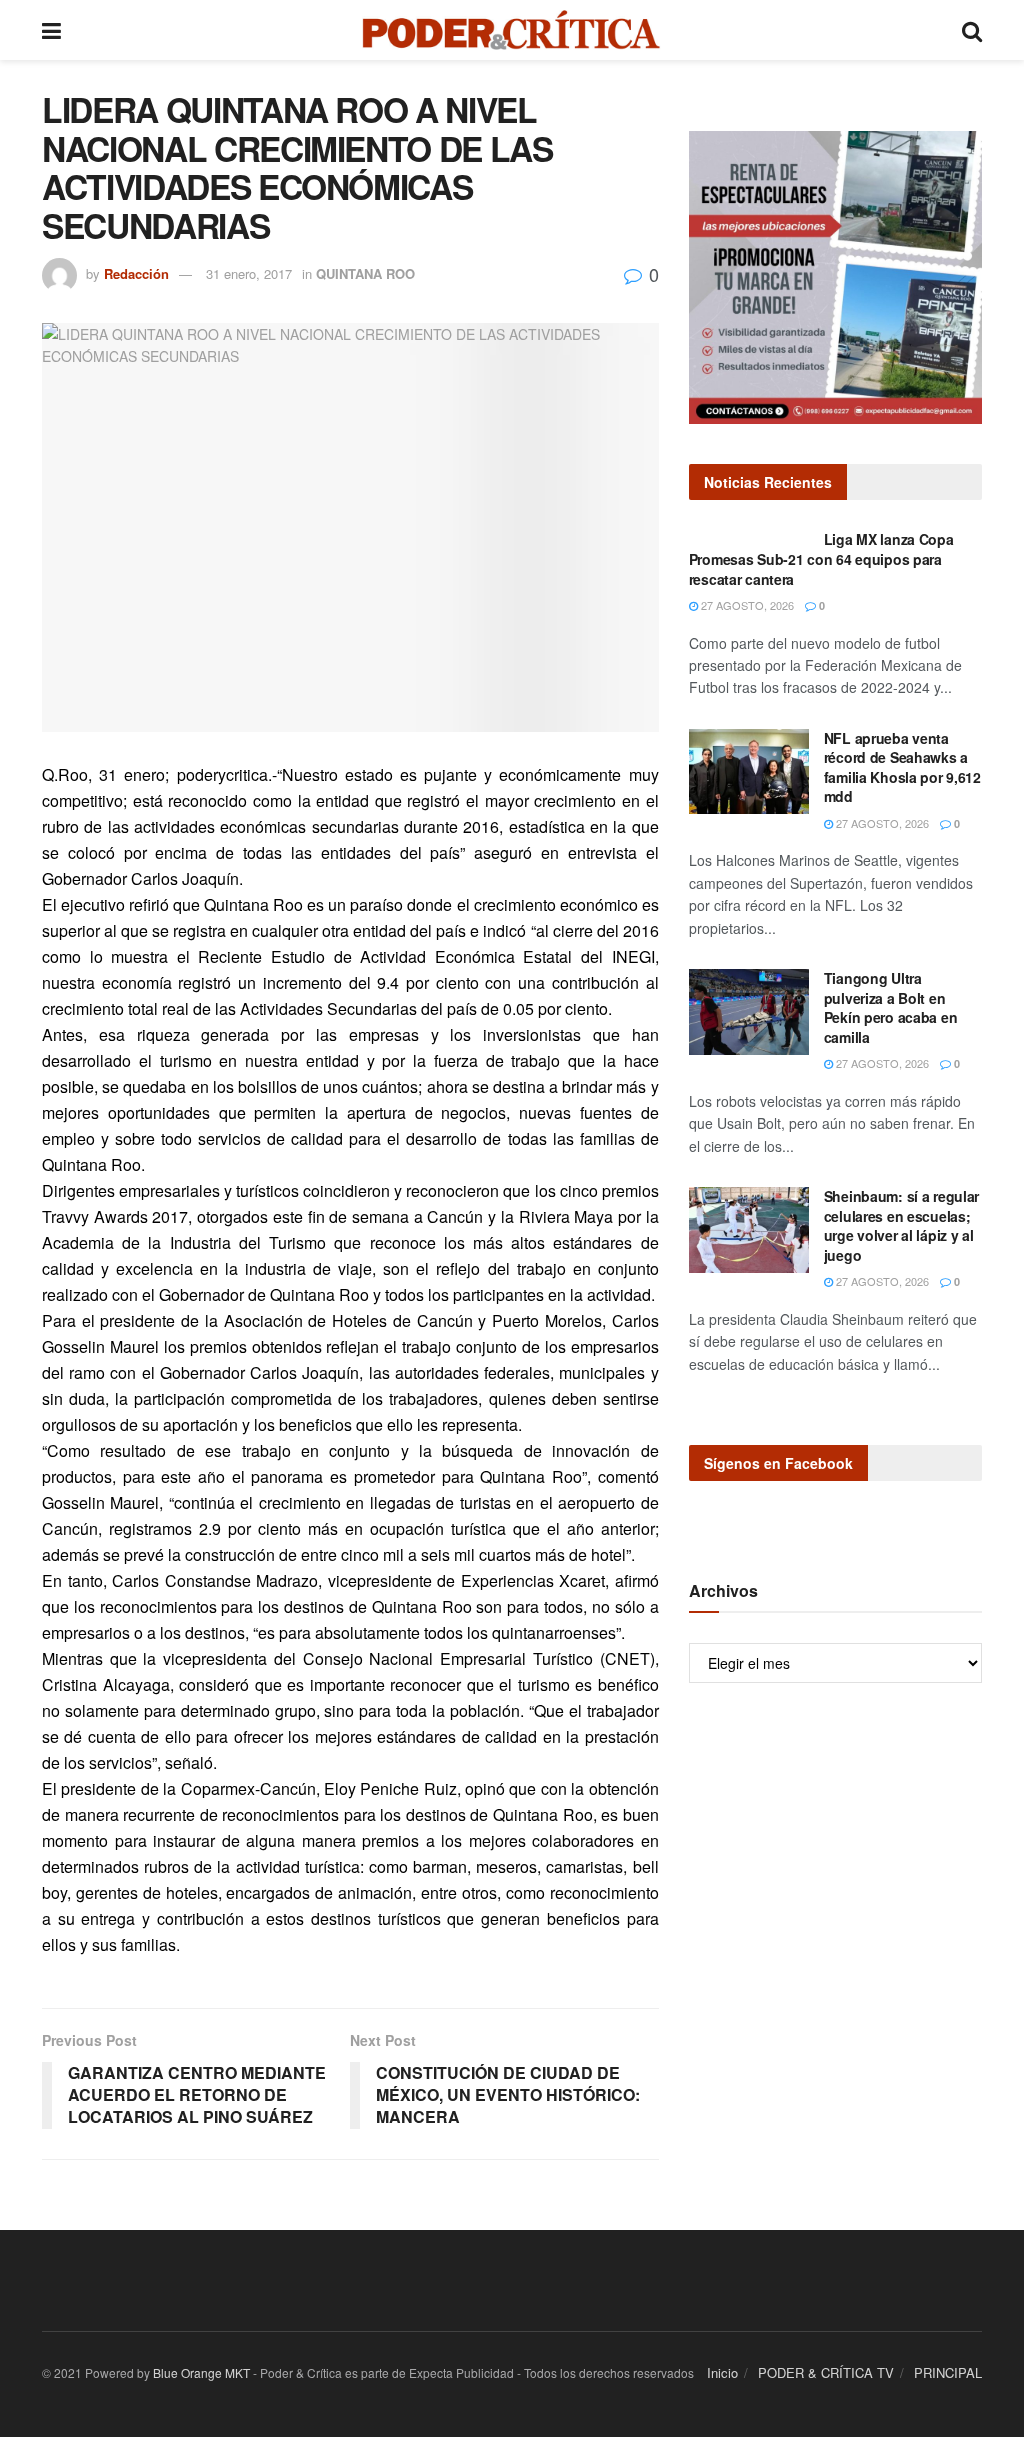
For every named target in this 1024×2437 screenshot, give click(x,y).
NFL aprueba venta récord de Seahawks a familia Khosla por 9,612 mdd (902, 767)
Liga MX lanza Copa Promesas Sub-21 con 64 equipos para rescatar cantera (821, 558)
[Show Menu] (51, 30)
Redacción (136, 273)
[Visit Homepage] (511, 30)
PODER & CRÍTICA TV (826, 2372)
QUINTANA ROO (365, 273)
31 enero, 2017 (249, 273)
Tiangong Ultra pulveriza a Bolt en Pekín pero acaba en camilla (891, 1007)
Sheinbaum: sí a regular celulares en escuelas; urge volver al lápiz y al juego (902, 1225)
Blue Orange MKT (201, 2372)
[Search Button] (972, 30)
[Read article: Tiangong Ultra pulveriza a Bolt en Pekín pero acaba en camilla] (749, 1012)
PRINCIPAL (948, 2372)
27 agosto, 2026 (746, 605)
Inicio (722, 2372)
